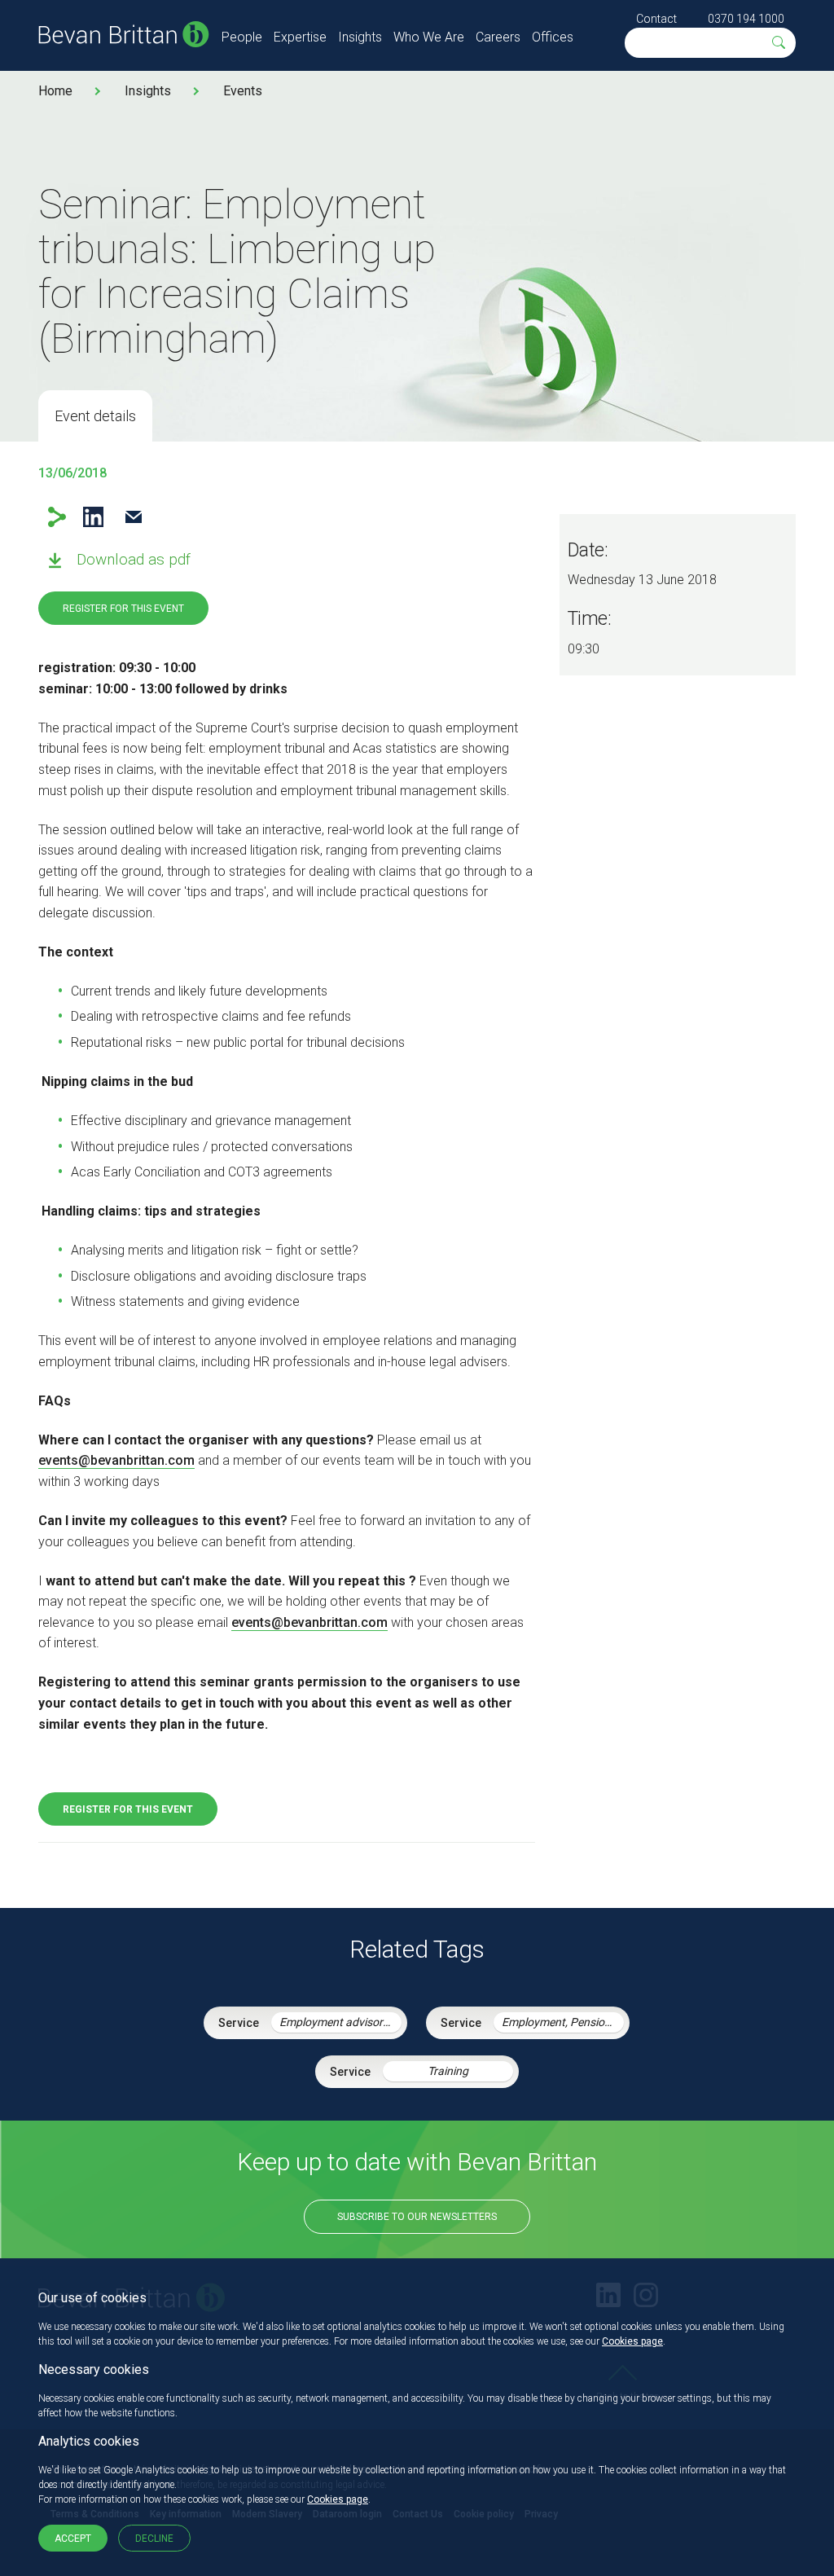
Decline (154, 2539)
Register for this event (123, 609)
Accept (73, 2539)
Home (55, 91)
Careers (498, 37)
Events (243, 91)
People (242, 37)
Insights (360, 37)
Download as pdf (134, 559)
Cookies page (632, 2341)
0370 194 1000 (746, 19)
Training (448, 2071)
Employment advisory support (340, 2022)
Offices (553, 37)
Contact (656, 19)
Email (133, 517)
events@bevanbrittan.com (116, 1460)
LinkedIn (93, 517)
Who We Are (429, 37)
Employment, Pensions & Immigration (563, 2022)
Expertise (300, 37)
